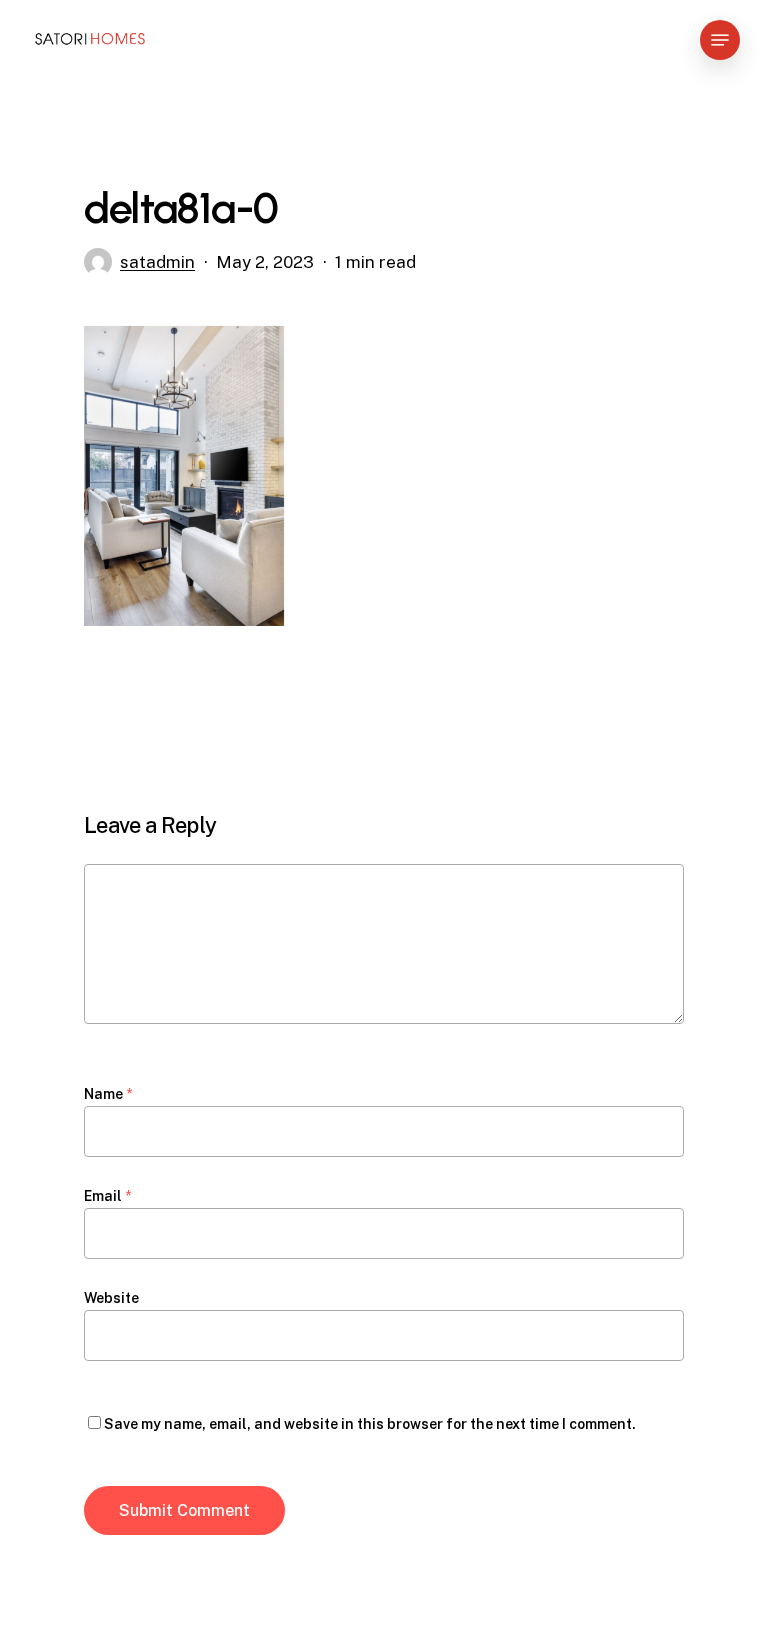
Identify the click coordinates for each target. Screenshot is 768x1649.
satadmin (157, 262)
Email (107, 1196)
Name (108, 1094)
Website (111, 1298)
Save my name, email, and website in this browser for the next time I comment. (370, 1424)
